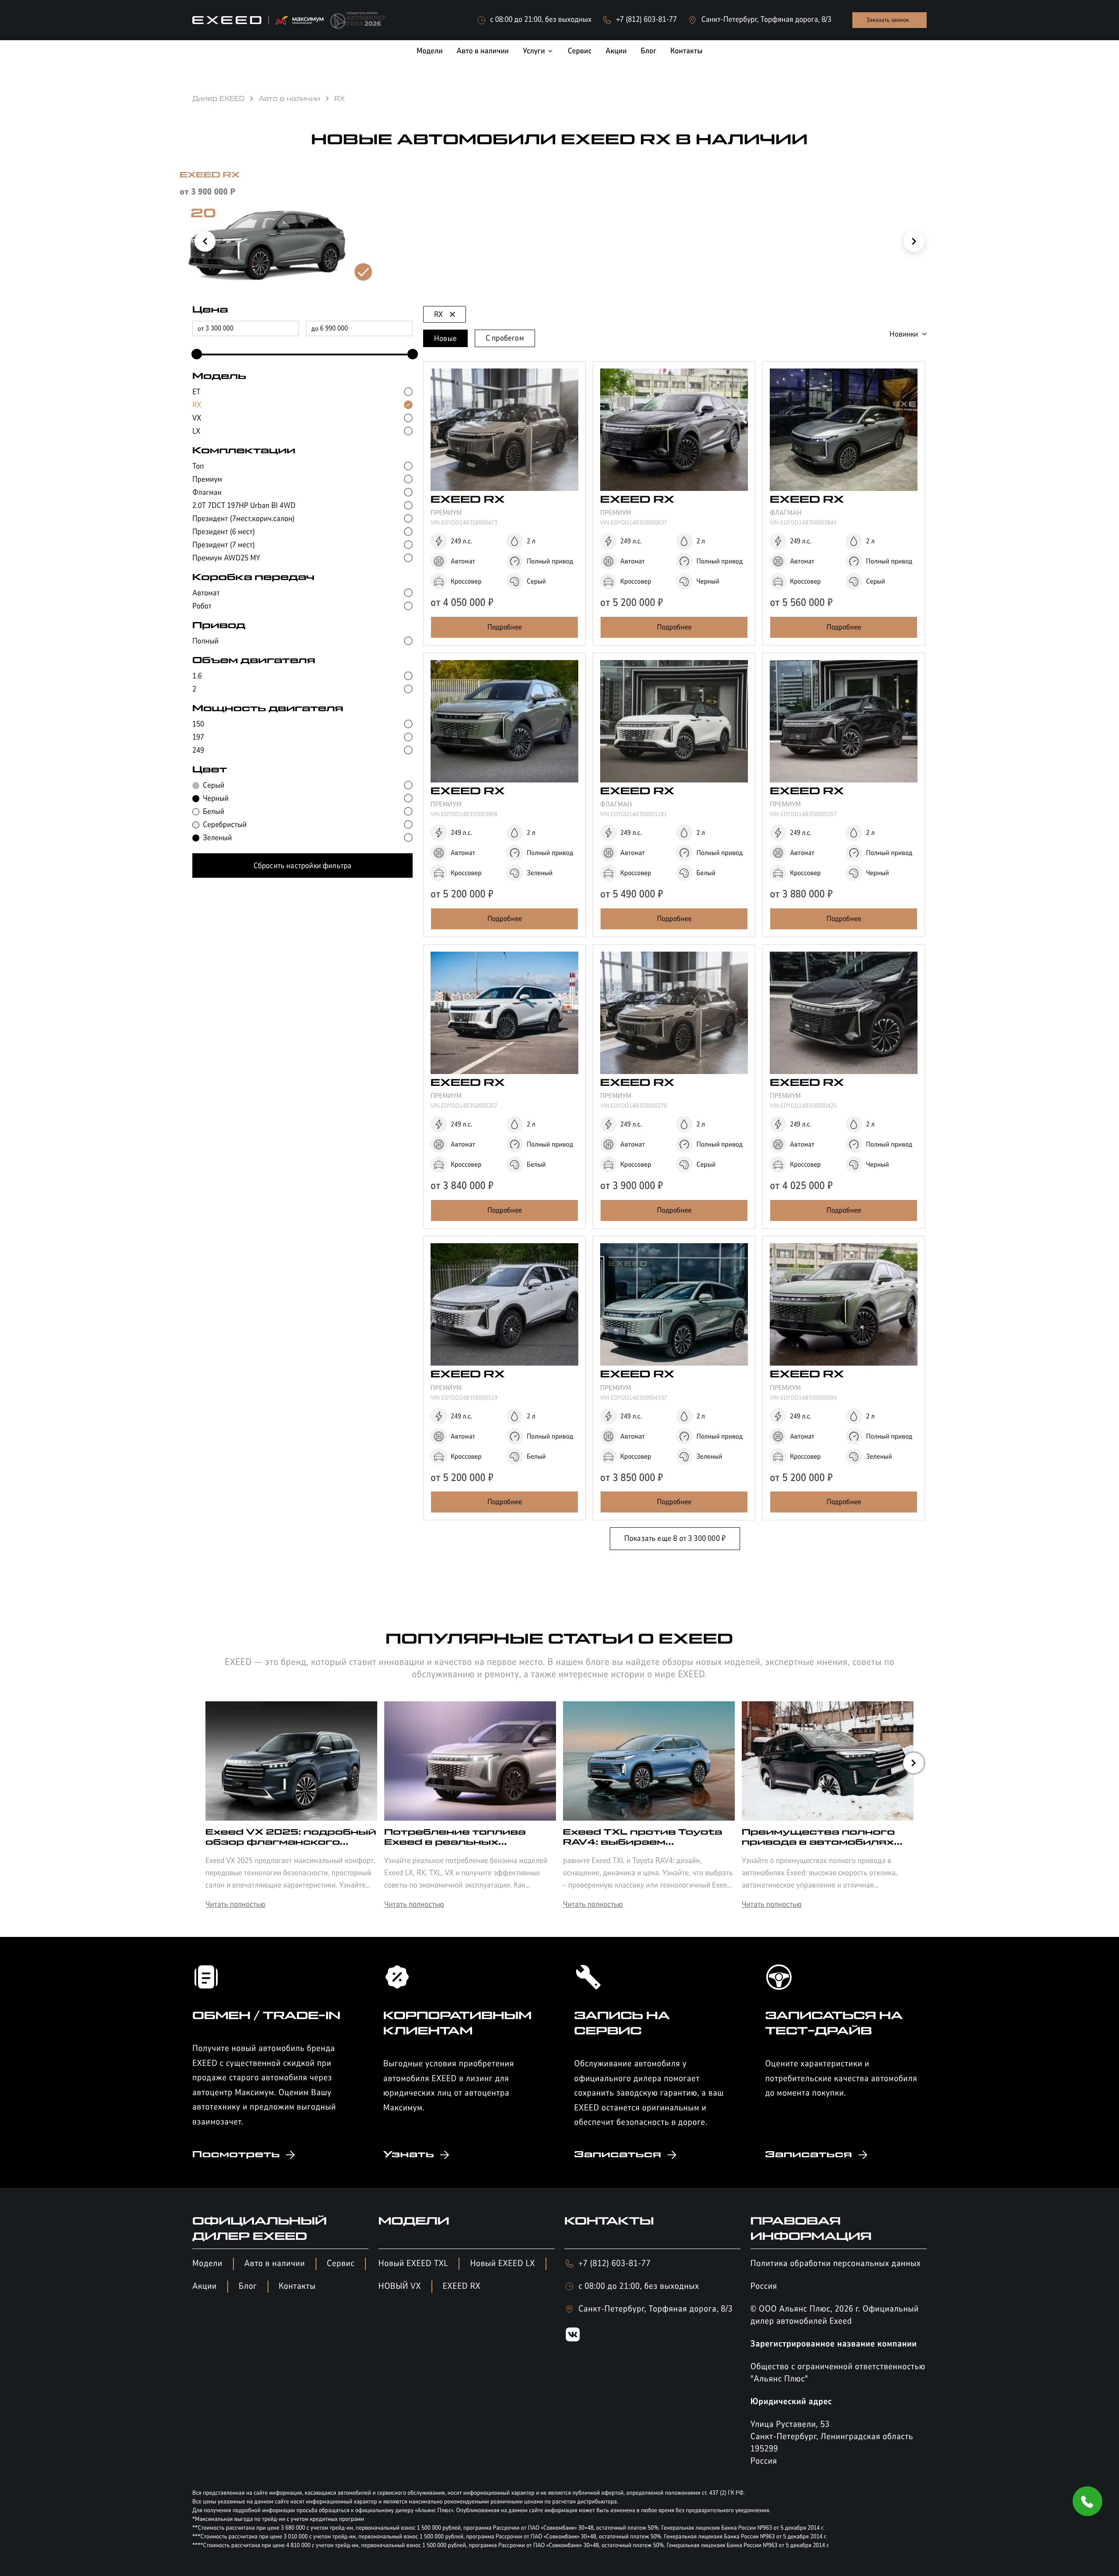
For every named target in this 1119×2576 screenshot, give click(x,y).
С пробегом (505, 338)
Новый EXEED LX (502, 2264)
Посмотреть (236, 2155)
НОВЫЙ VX (400, 2286)
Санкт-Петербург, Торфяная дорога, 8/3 (655, 2309)
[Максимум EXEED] (258, 20)
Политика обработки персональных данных (836, 2264)
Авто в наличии (275, 2264)
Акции (205, 2286)
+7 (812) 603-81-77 (614, 2264)
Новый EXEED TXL (414, 2264)
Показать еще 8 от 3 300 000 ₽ (675, 1538)
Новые (445, 338)
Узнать (409, 2155)
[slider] (195, 355)
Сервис (341, 2264)
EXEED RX (462, 2286)
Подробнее (505, 627)
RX (438, 314)
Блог (248, 2286)
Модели (207, 2264)
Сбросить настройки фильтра (303, 866)
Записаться (618, 2155)
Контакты (297, 2286)
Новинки (904, 334)
